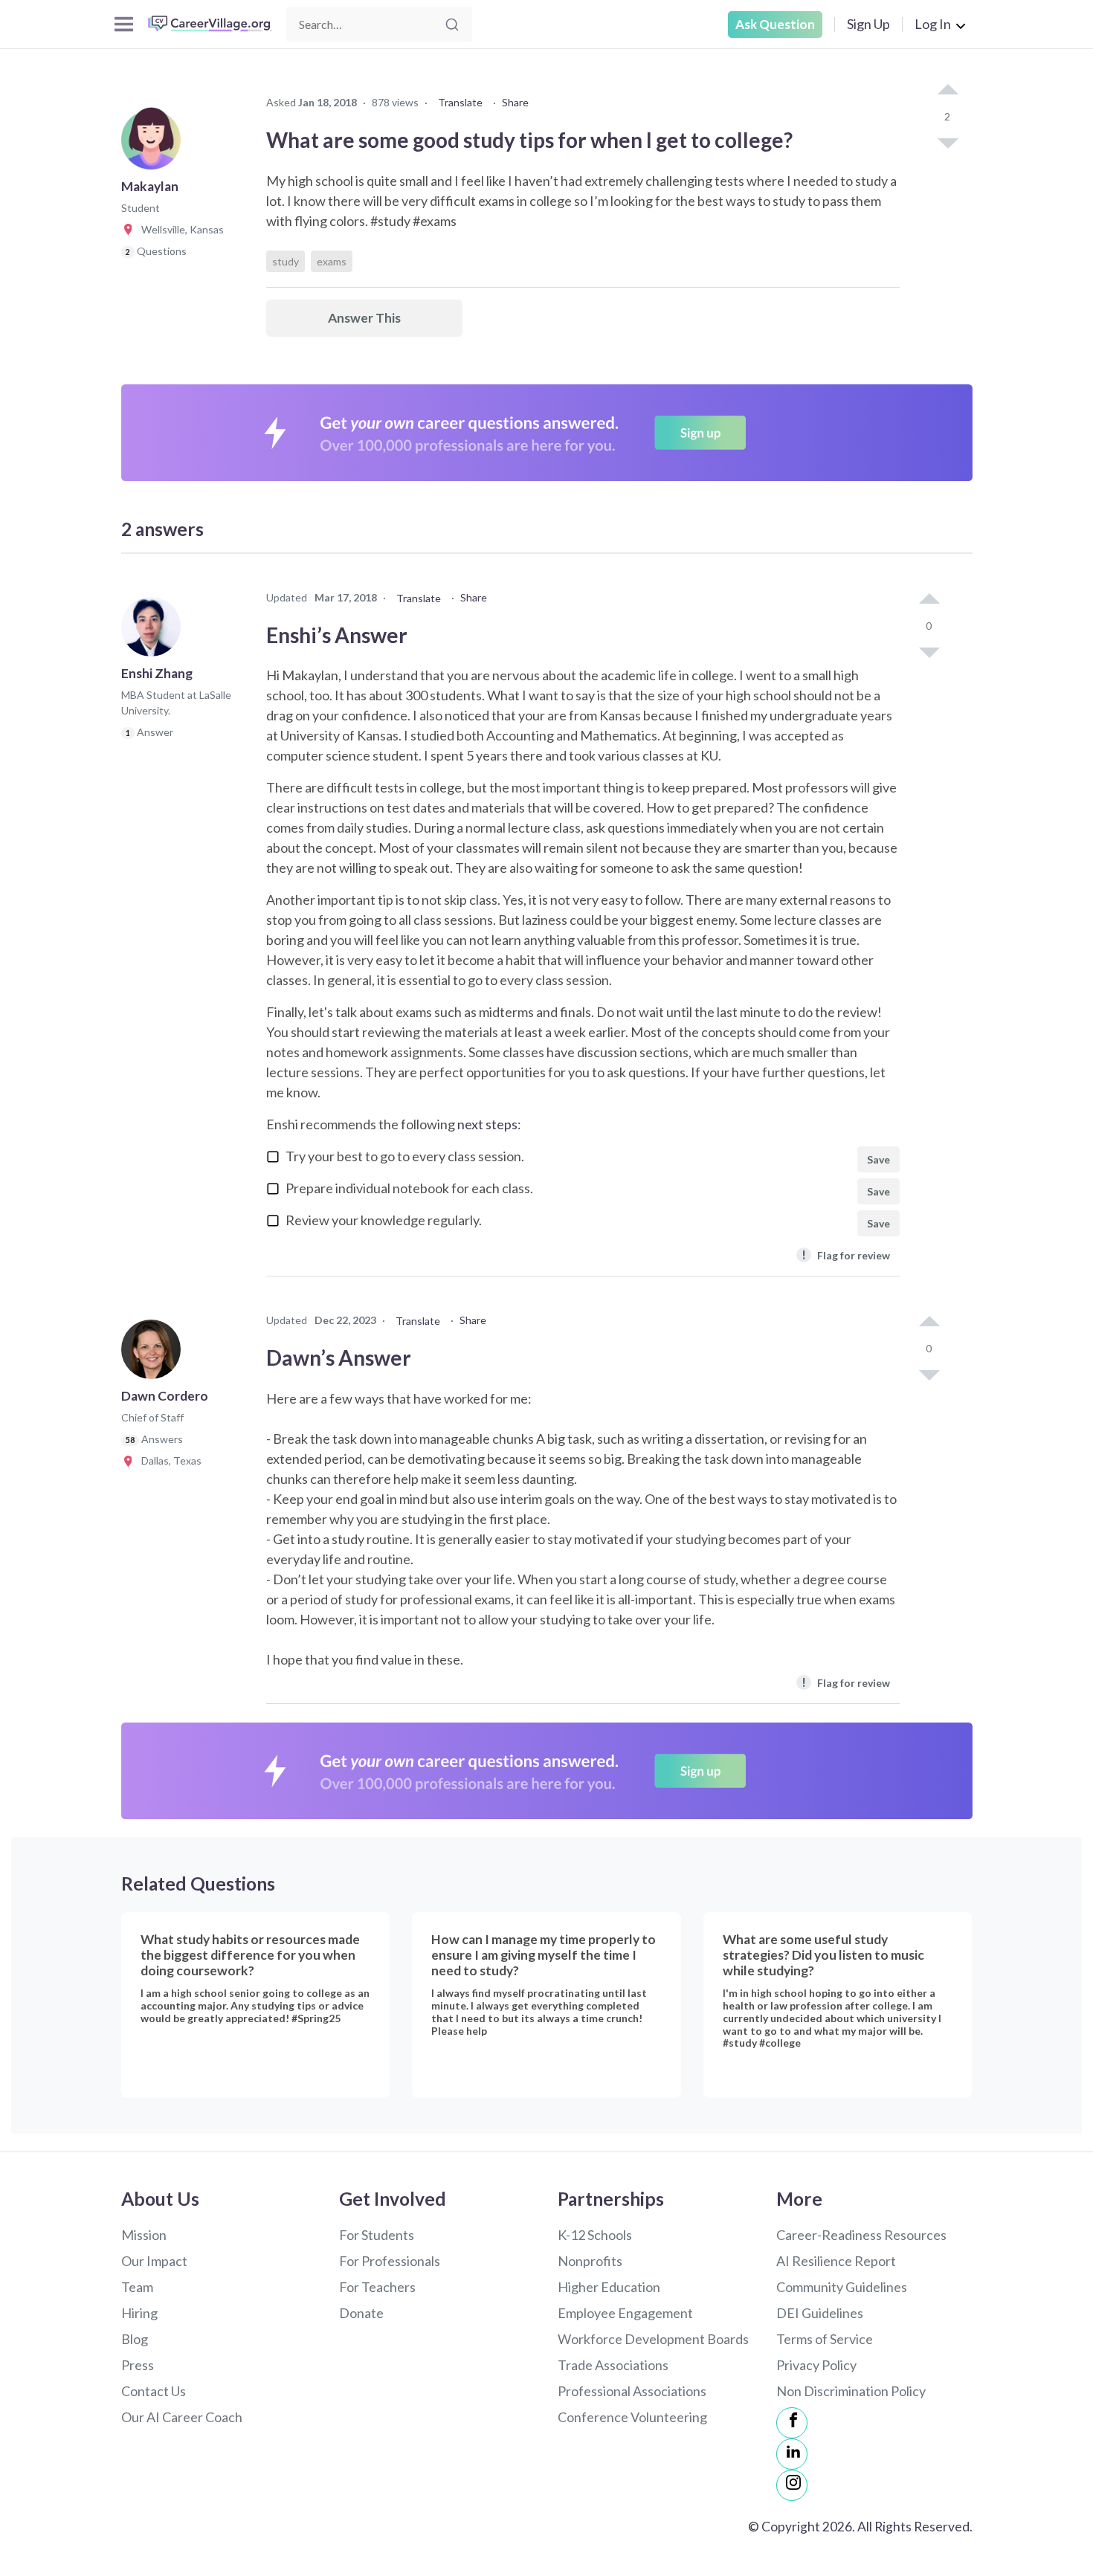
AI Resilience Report (836, 2261)
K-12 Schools (595, 2235)
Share (515, 102)
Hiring (139, 2313)
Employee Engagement (625, 2313)
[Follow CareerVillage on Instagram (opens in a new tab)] (792, 2485)
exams (332, 261)
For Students (377, 2235)
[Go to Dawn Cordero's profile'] (155, 1354)
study (286, 261)
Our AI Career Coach (182, 2417)
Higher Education (609, 2287)
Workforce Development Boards (653, 2339)
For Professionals (390, 2261)
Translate (460, 102)
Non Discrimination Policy (851, 2391)
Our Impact (154, 2261)
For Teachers (377, 2287)
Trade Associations (613, 2365)
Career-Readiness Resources (861, 2235)
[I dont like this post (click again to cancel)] (947, 142)
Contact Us (154, 2391)
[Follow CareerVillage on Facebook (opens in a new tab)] (792, 2423)
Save (878, 1159)
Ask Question (775, 24)
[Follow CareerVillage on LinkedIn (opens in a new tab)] (792, 2454)
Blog (135, 2339)
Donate (361, 2313)
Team (137, 2287)
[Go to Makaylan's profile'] (155, 144)
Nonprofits (590, 2261)
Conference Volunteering (632, 2417)
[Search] (452, 25)
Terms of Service (825, 2339)
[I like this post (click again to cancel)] (947, 91)
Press (138, 2365)
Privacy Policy (816, 2365)
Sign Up (868, 24)
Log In (933, 24)
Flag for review (846, 1255)
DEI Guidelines (820, 2313)
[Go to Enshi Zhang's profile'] (155, 631)
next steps (487, 1124)
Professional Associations (632, 2391)
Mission (144, 2235)
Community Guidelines (842, 2287)
